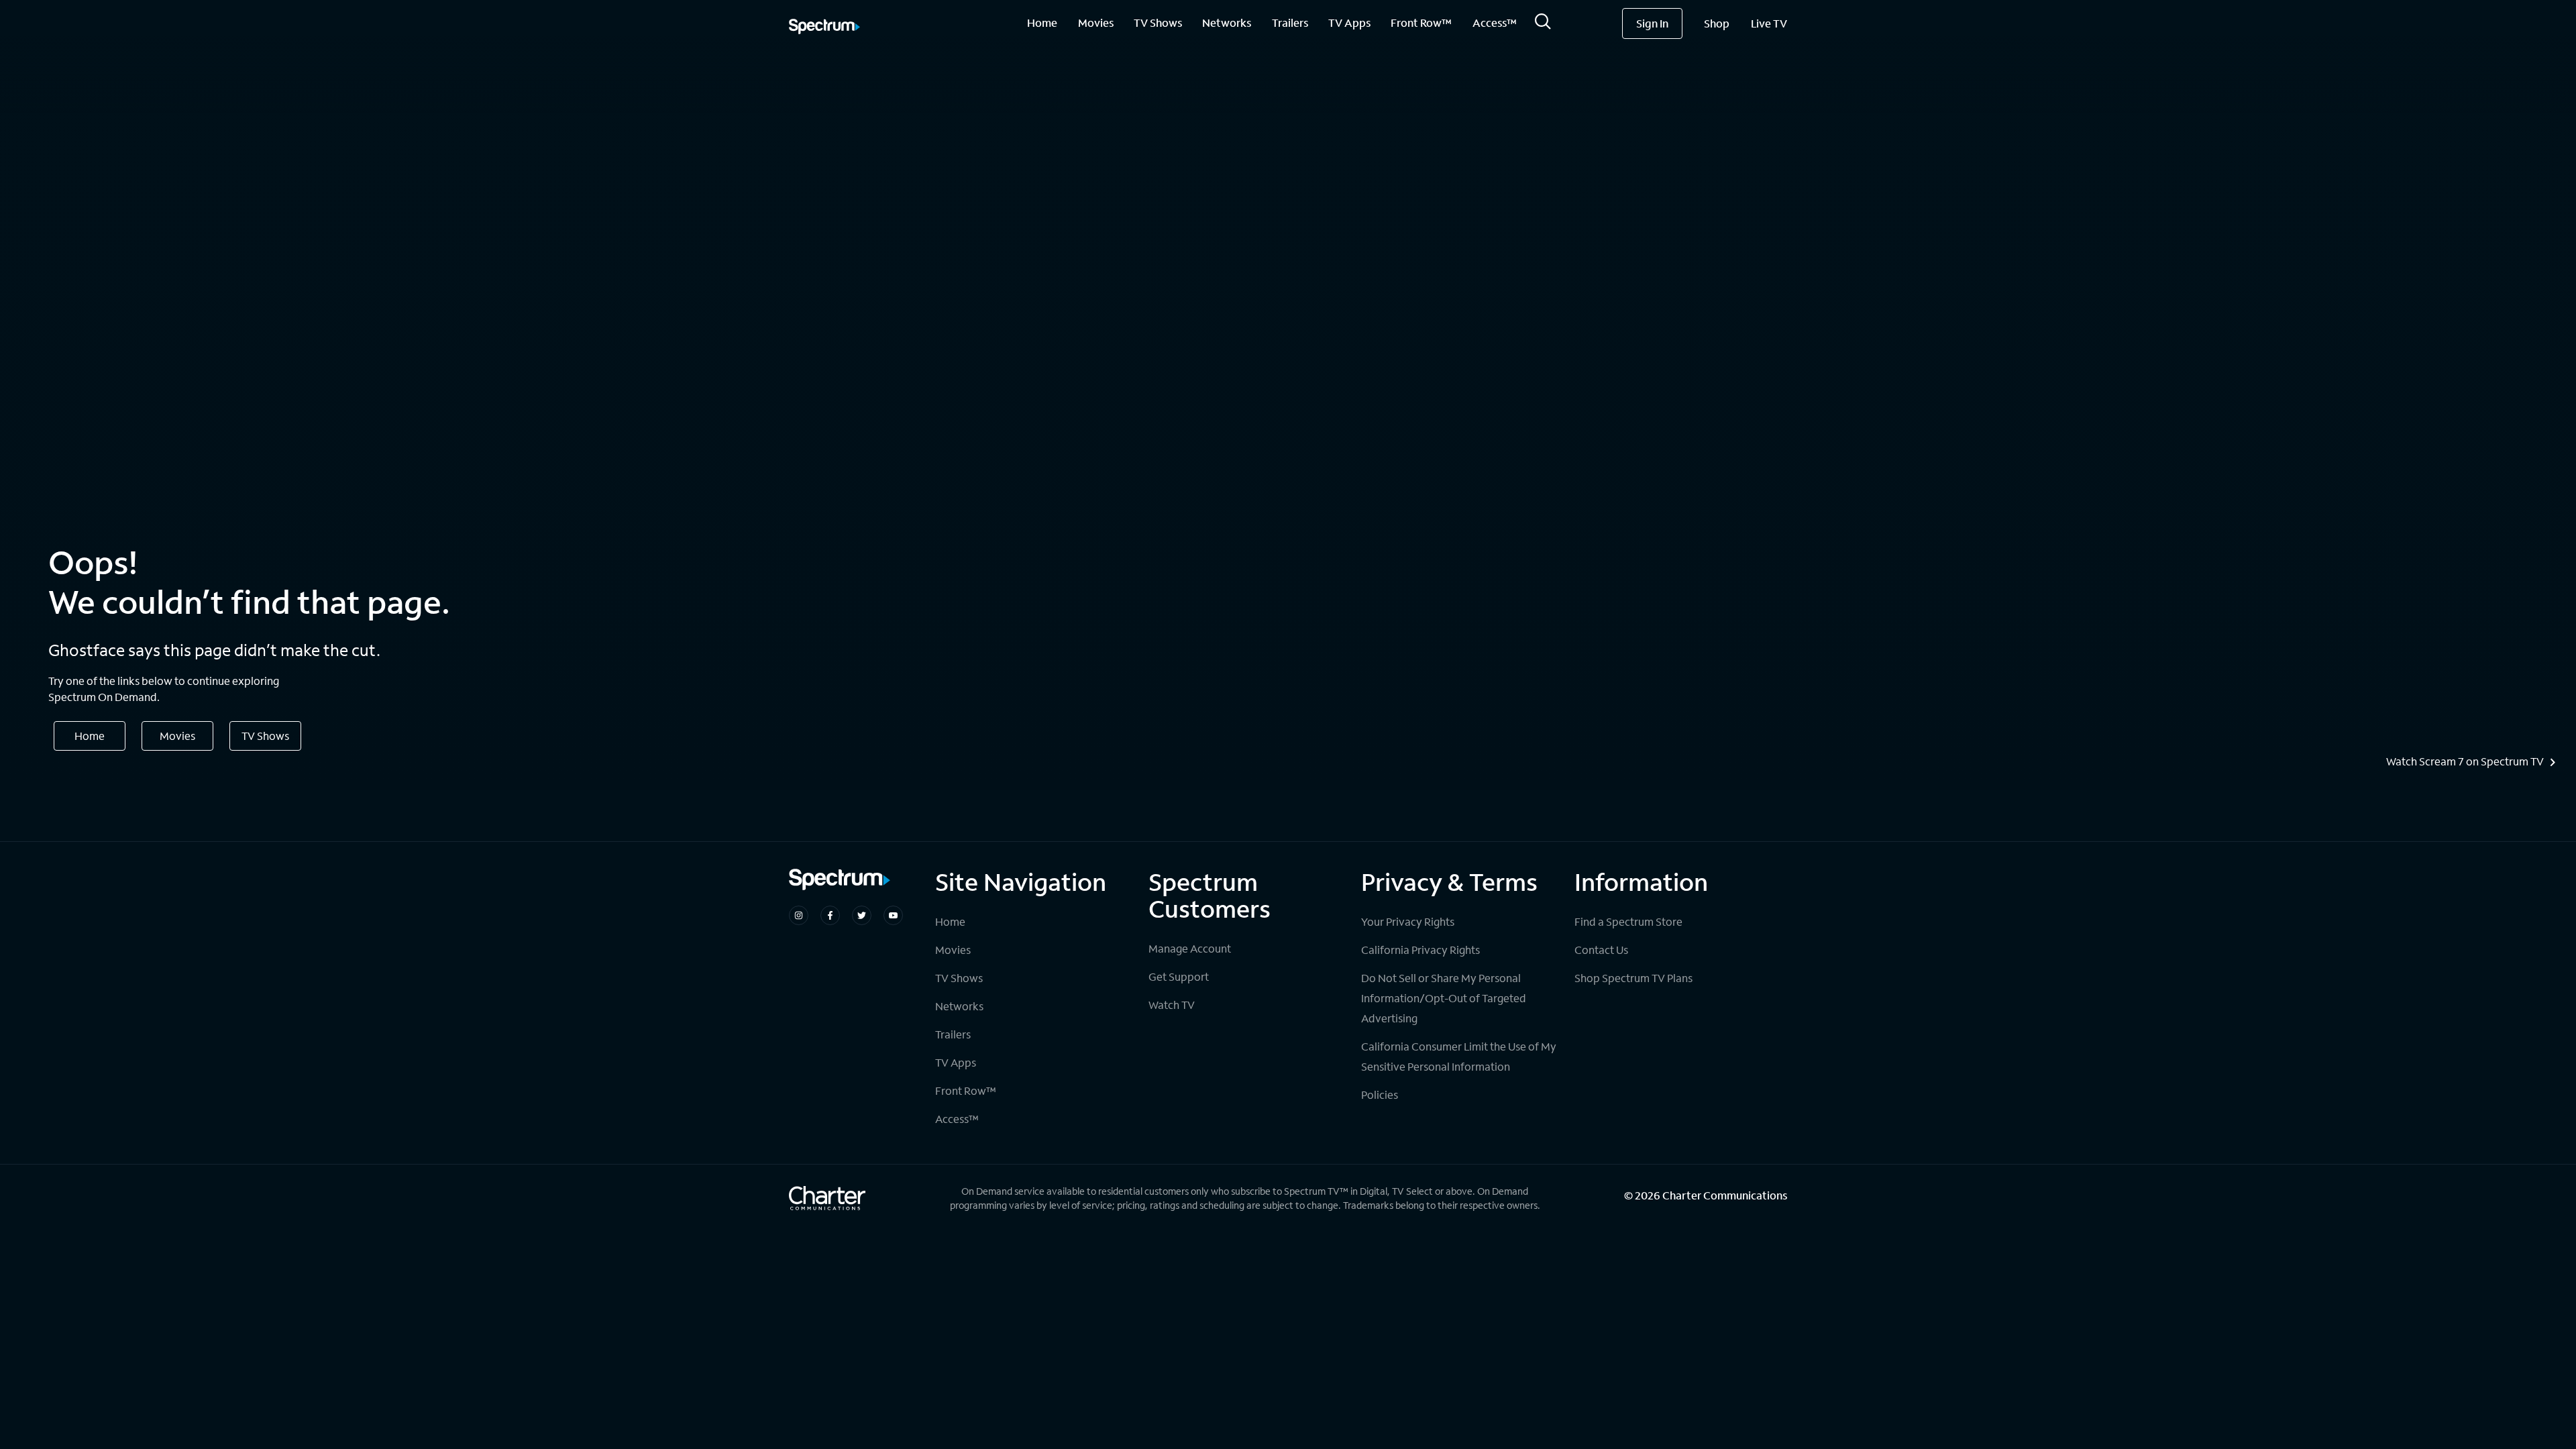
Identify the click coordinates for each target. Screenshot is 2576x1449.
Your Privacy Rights (1408, 921)
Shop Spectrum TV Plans (1633, 978)
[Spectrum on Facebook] (830, 915)
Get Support (1179, 976)
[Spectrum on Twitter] (862, 915)
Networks (1227, 22)
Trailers (1290, 22)
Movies (1096, 22)
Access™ (1495, 22)
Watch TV (1172, 1005)
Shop (1717, 23)
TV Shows (1158, 22)
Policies (1380, 1094)
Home (1042, 22)
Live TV (1769, 23)
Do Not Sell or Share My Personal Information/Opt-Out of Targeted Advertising (1444, 998)
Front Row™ (1421, 22)
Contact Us (1601, 950)
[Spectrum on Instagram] (799, 915)
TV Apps (1349, 22)
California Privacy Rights (1420, 950)
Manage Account (1190, 948)
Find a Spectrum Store (1628, 921)
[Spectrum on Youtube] (893, 915)
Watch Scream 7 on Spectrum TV (2465, 761)
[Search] (1543, 25)
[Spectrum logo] (824, 28)
